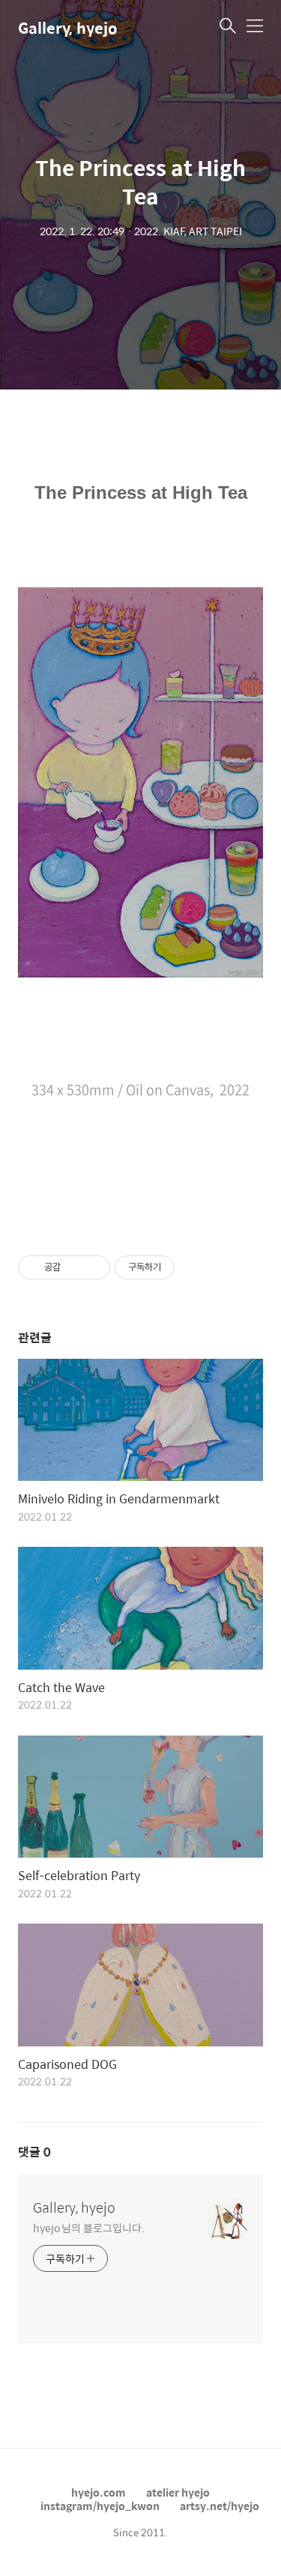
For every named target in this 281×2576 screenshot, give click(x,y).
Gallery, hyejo (68, 27)
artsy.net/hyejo (220, 2506)
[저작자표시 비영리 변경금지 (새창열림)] (195, 1267)
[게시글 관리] (93, 1267)
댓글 (34, 2152)
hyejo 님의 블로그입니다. (88, 2227)
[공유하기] (75, 1267)
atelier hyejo (178, 2492)
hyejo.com (99, 2492)
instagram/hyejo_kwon (100, 2506)
